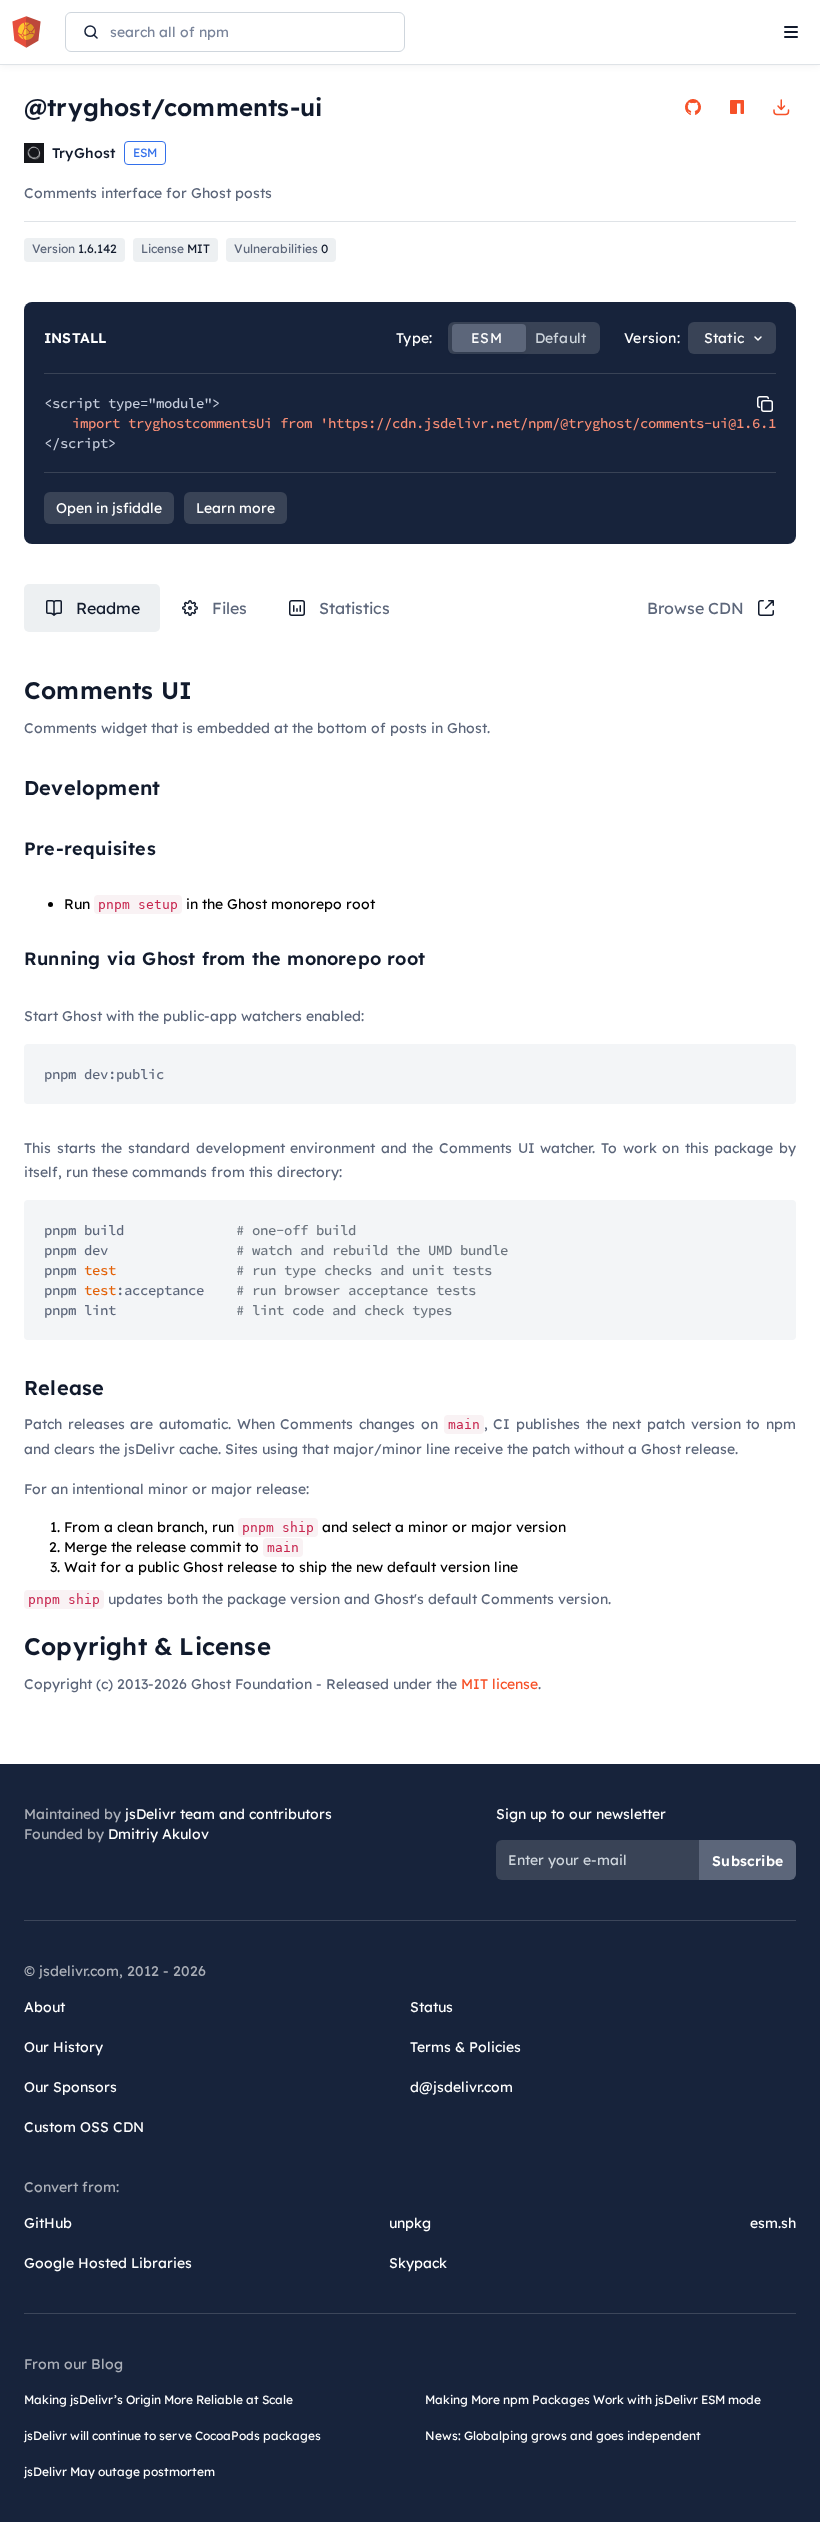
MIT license (499, 1684)
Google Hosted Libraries (108, 2263)
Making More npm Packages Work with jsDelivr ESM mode (593, 2399)
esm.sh (773, 2223)
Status (431, 2007)
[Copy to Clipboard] (765, 404)
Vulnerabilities (281, 248)
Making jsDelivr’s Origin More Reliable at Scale (158, 2399)
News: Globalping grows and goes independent (563, 2435)
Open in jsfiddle (109, 508)
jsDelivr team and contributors (228, 1814)
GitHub (48, 2223)
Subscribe (747, 1861)
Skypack (418, 2263)
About (44, 2007)
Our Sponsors (70, 2087)
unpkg (410, 2223)
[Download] (781, 107)
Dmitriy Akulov (158, 1834)
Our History (63, 2047)
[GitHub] (693, 107)
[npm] (737, 107)
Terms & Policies (465, 2047)
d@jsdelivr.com (461, 2087)
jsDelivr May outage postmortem (119, 2471)
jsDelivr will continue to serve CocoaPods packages (172, 2435)
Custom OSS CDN (84, 2127)
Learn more (235, 508)
